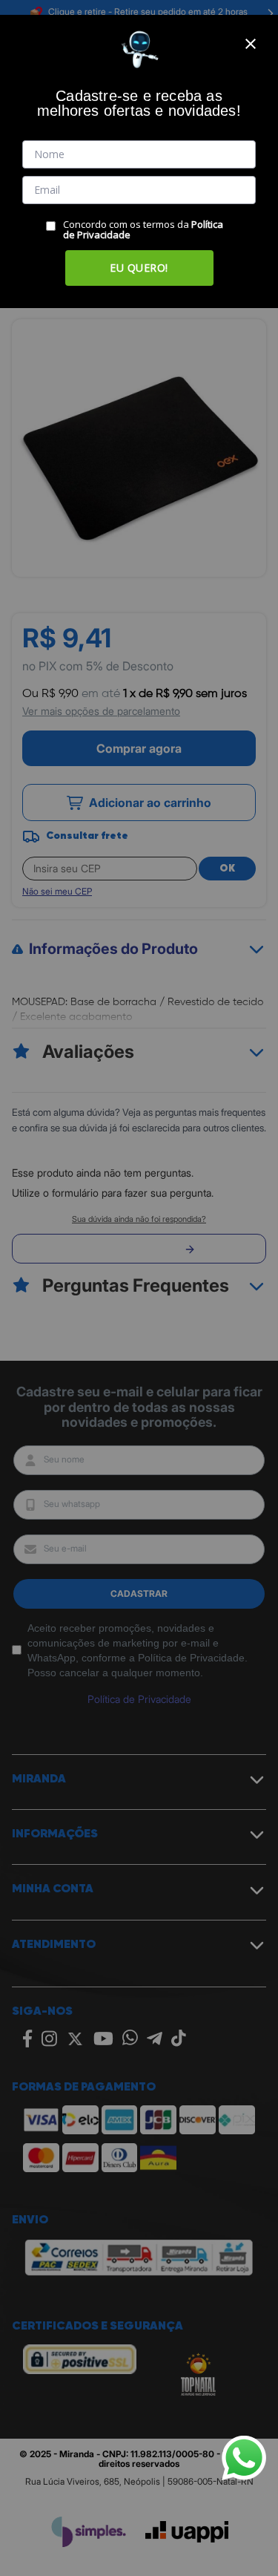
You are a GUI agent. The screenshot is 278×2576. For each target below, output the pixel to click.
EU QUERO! (139, 268)
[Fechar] (251, 44)
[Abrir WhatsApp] (244, 2458)
